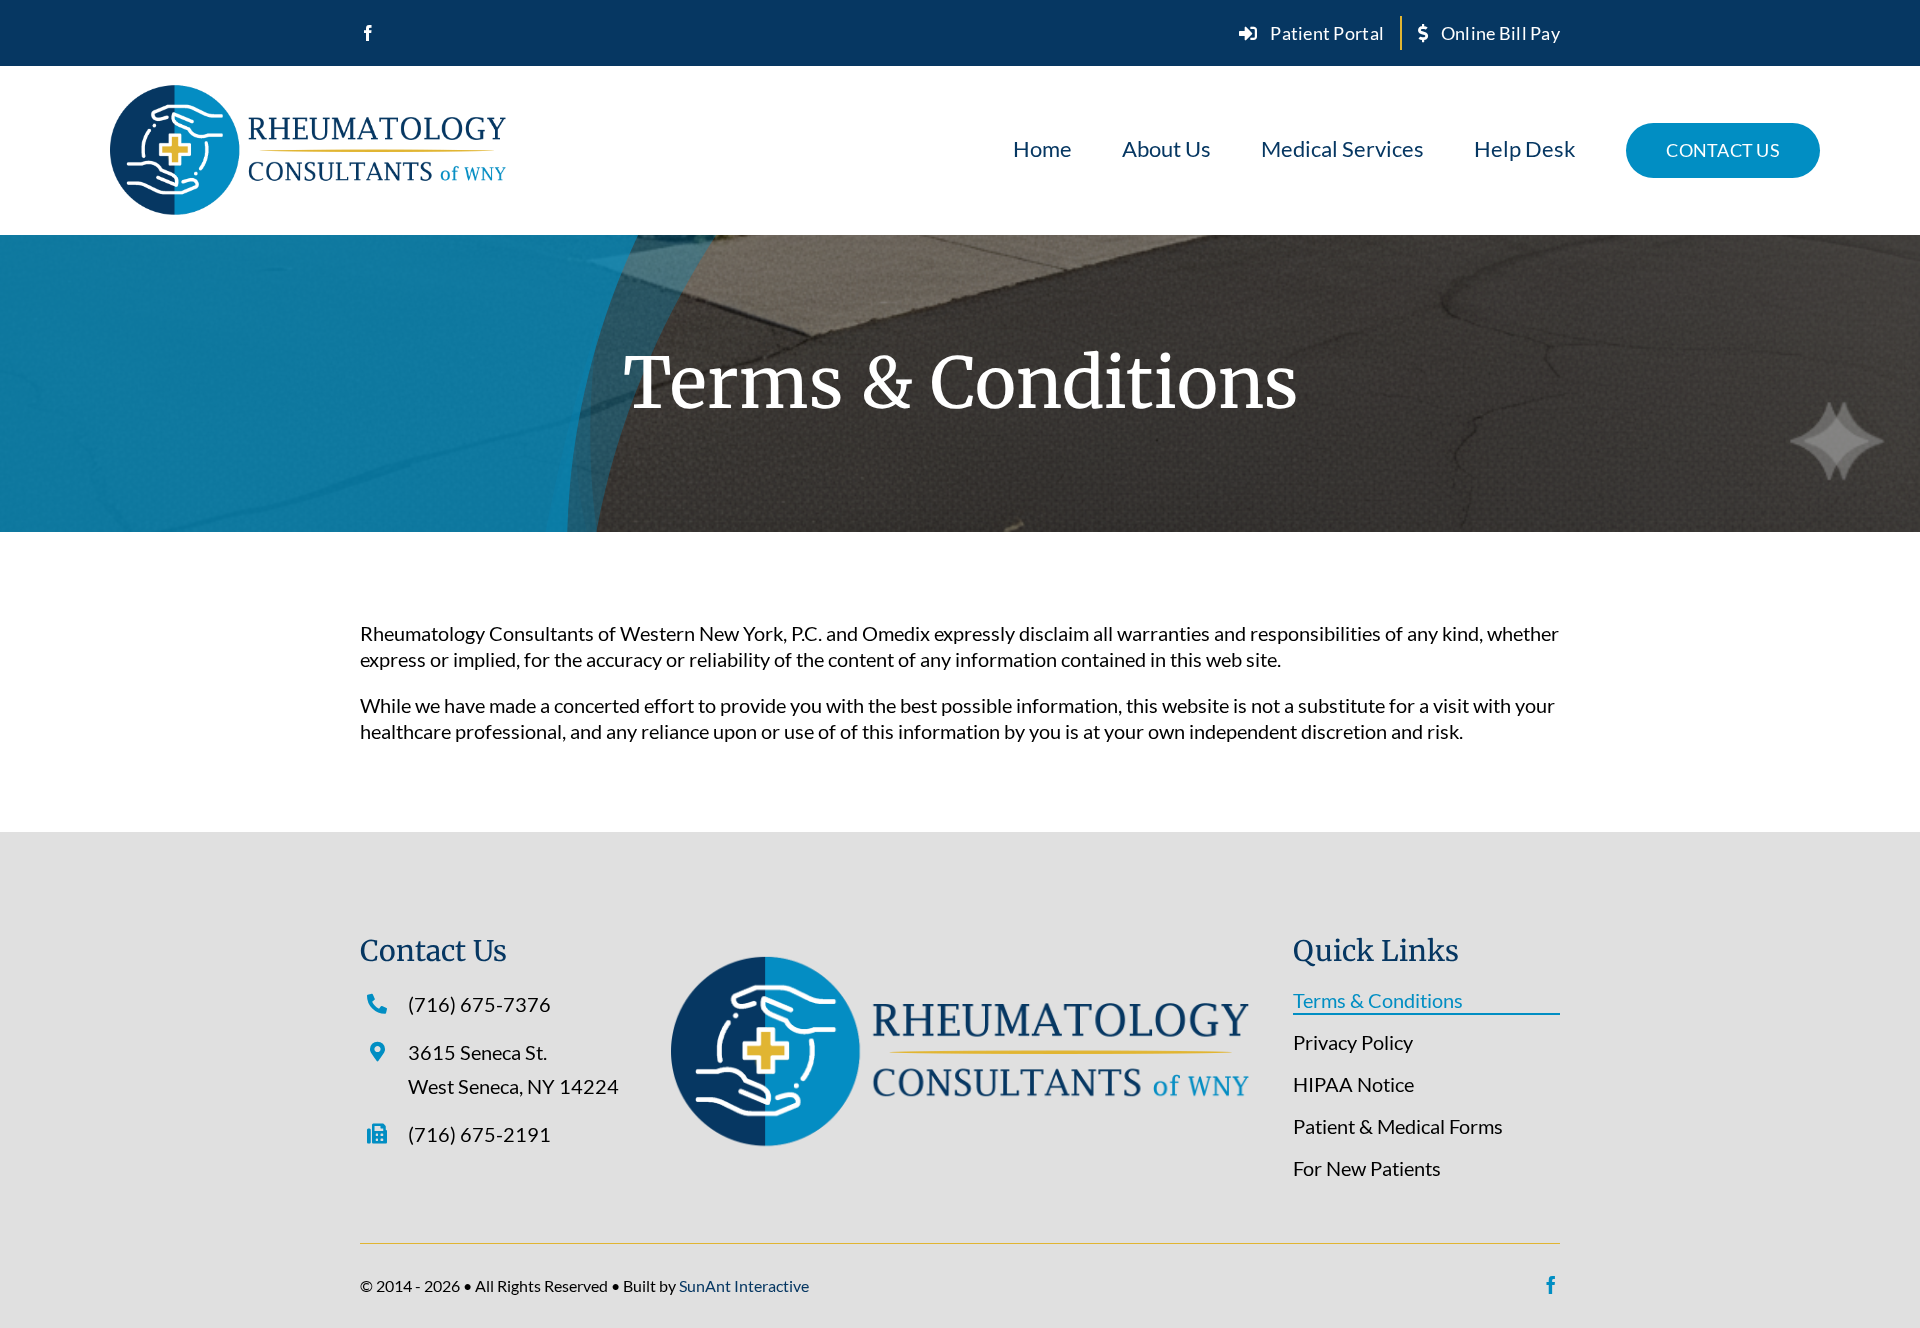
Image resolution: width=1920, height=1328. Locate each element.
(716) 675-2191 (479, 1134)
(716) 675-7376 (479, 1004)
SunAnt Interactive (744, 1285)
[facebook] (368, 33)
